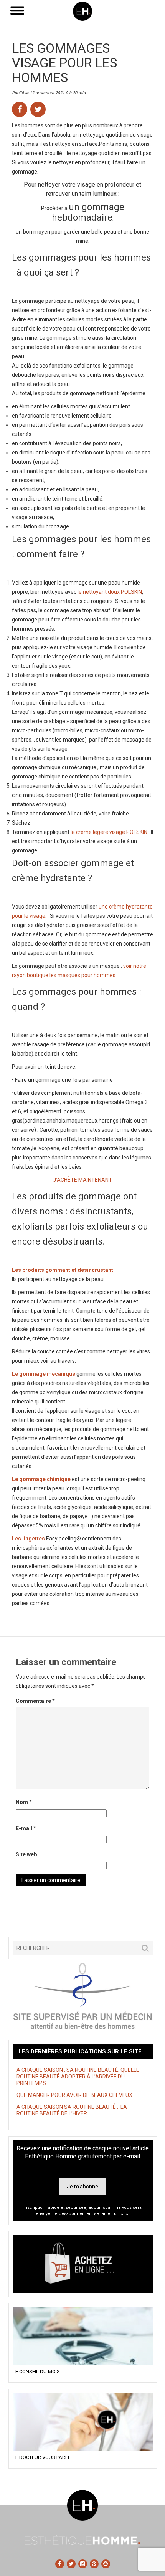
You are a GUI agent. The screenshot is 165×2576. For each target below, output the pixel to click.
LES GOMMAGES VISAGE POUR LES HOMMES (64, 63)
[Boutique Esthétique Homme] (83, 2264)
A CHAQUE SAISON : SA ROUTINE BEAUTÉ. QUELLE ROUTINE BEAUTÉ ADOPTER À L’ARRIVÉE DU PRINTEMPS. (78, 2077)
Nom (24, 1802)
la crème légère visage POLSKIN (109, 832)
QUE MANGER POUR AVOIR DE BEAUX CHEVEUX (74, 2095)
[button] (145, 1948)
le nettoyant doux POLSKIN (109, 592)
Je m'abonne (82, 2187)
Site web (26, 1854)
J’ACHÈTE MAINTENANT (82, 1180)
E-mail (26, 1828)
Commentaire (35, 1701)
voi (126, 966)
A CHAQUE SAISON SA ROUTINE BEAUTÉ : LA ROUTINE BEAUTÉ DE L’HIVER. (72, 2110)
